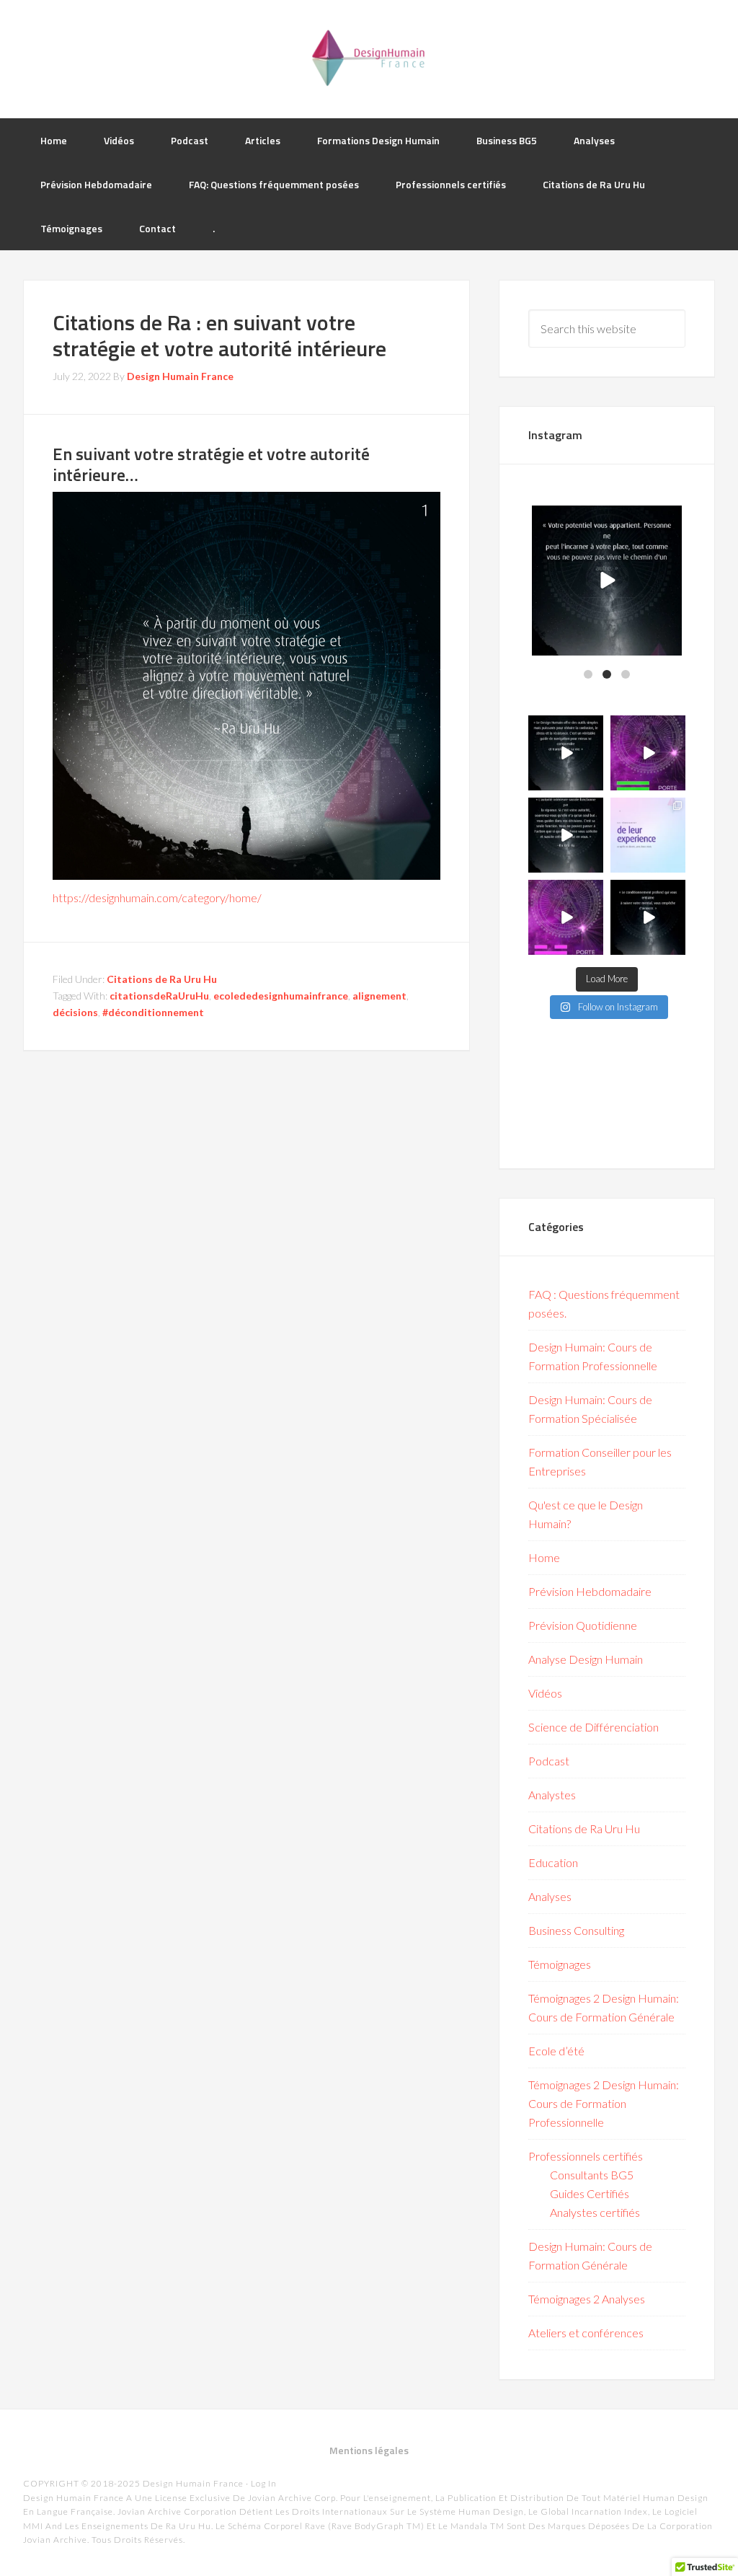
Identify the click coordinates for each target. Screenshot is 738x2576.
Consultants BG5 (592, 2175)
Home (544, 1557)
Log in (264, 2483)
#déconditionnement (153, 1012)
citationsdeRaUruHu (159, 996)
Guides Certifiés (590, 2193)
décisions (75, 1012)
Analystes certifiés (595, 2212)
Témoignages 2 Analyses (587, 2299)
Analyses (550, 1896)
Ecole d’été (556, 2051)
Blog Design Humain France (369, 58)
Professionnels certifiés (586, 2156)
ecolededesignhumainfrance (281, 996)
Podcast (549, 1761)
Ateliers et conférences (586, 2333)
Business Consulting (576, 1930)
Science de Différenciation (593, 1727)
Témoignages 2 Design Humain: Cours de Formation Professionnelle (604, 2103)
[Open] (607, 581)
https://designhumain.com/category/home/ (157, 897)
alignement (379, 996)
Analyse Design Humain (586, 1659)
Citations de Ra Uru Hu (162, 979)
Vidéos (545, 1693)
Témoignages (560, 1964)
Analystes (552, 1795)
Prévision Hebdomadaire (590, 1591)
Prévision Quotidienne (583, 1625)
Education (553, 1862)
